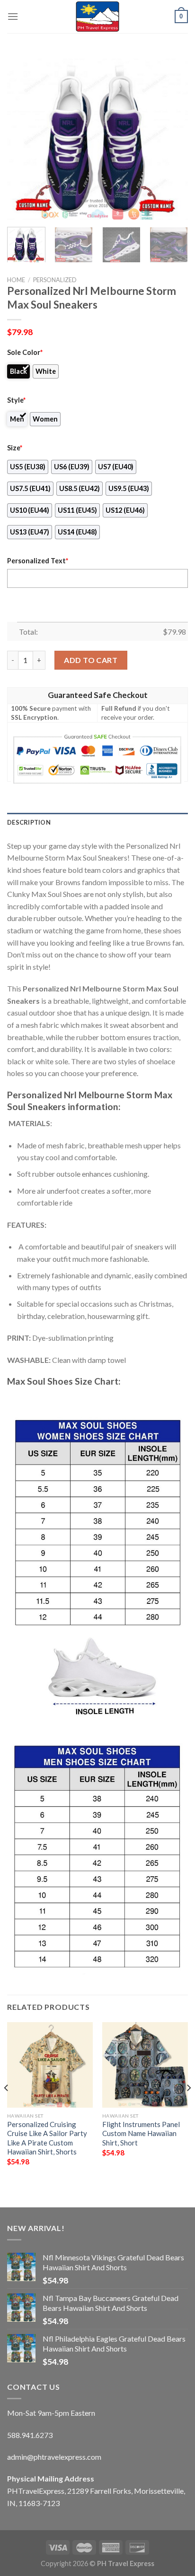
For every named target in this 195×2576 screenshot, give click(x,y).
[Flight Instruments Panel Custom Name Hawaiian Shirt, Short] (145, 2065)
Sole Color (25, 352)
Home (16, 280)
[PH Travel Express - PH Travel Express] (97, 17)
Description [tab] (29, 822)
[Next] (172, 138)
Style (16, 400)
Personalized (55, 280)
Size (15, 448)
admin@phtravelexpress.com (54, 2457)
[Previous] (23, 138)
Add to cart (91, 660)
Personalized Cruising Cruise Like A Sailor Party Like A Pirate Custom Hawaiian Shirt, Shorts (47, 2138)
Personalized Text (38, 561)
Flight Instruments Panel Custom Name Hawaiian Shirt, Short (141, 2133)
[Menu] (13, 16)
